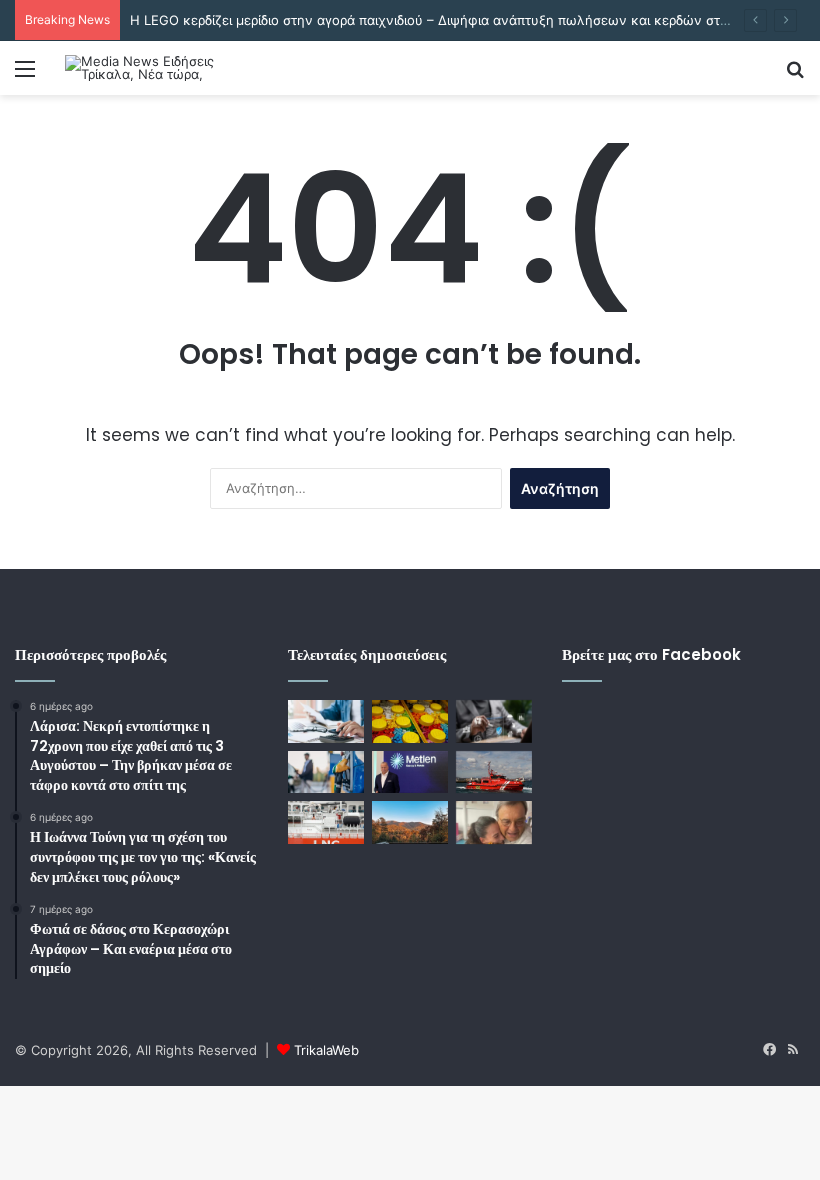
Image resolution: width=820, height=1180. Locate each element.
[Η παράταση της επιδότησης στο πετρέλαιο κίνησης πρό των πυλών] (326, 772)
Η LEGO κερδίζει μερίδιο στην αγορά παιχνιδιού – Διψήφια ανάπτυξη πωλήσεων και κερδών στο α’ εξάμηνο (465, 20)
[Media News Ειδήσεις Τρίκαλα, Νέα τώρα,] (160, 68)
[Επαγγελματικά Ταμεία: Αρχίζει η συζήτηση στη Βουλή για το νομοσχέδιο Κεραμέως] (326, 721)
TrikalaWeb (326, 1050)
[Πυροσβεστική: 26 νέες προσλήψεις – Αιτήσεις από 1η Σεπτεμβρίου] (494, 772)
